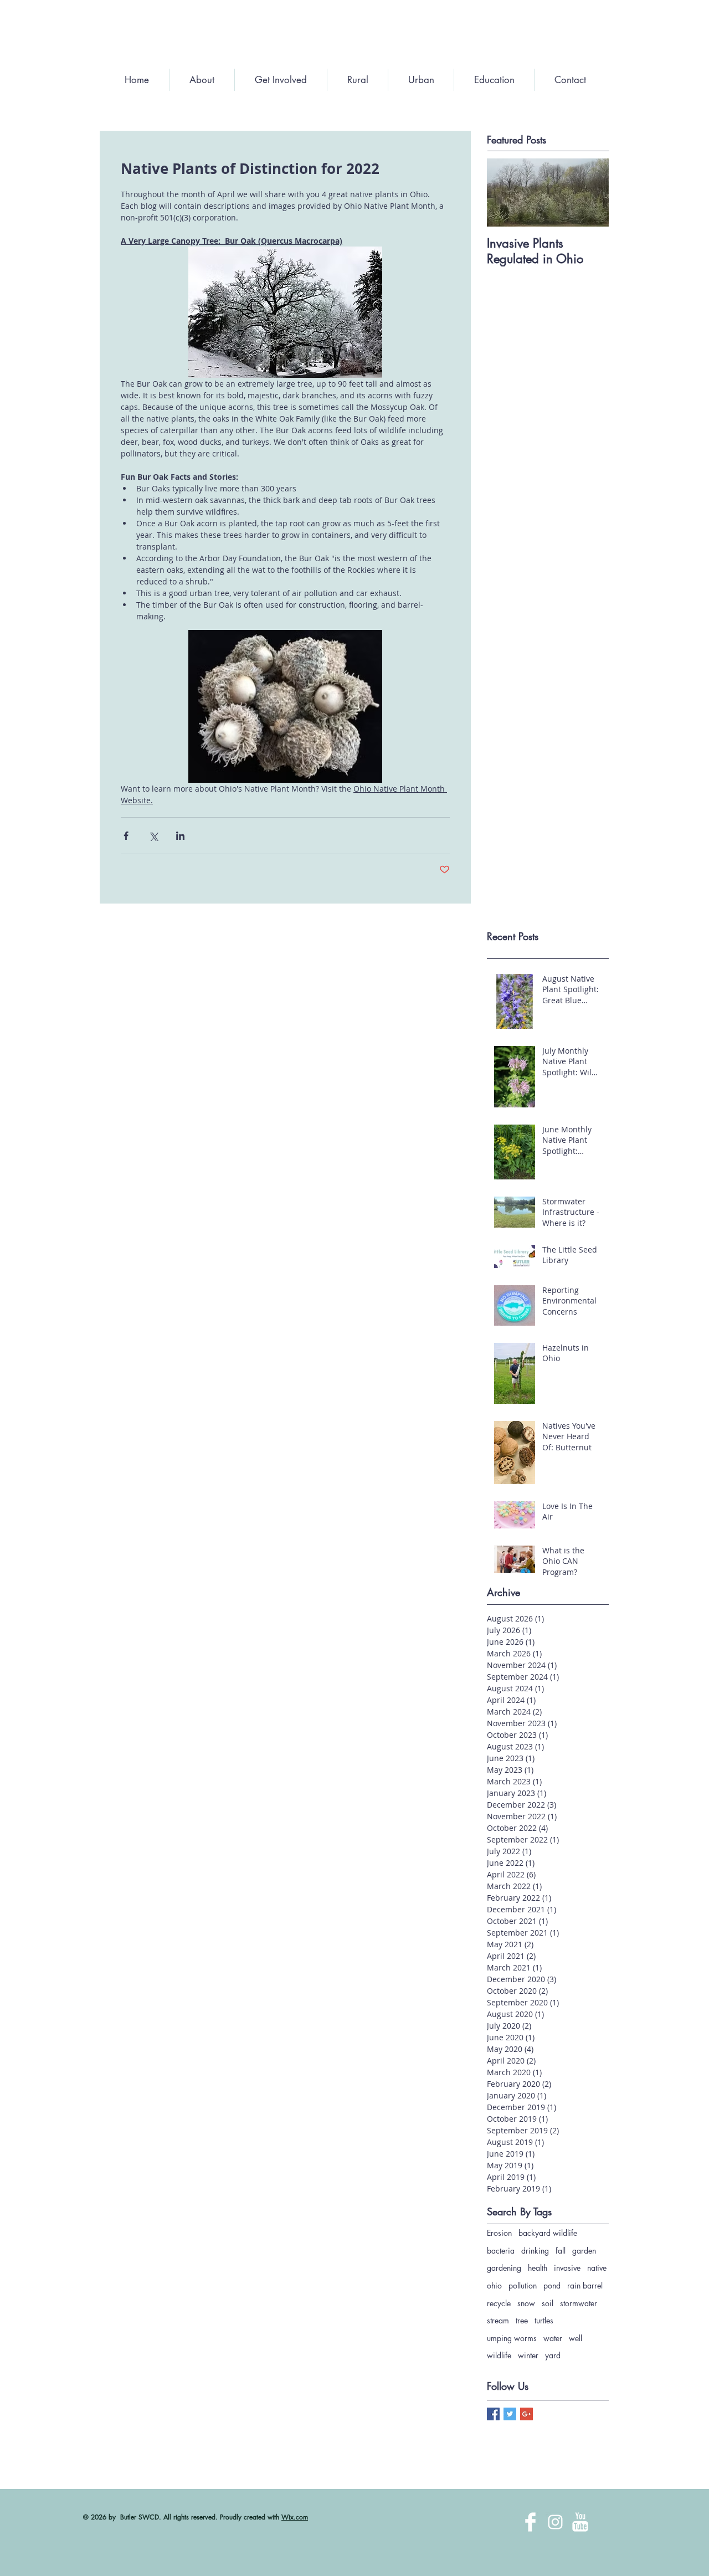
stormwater (579, 2303)
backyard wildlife (548, 2233)
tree (522, 2320)
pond (552, 2285)
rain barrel (585, 2285)
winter (528, 2355)
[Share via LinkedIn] (180, 836)
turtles (544, 2320)
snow (526, 2303)
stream (498, 2320)
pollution (523, 2285)
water (553, 2338)
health (538, 2268)
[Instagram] (555, 2522)
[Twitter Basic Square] (510, 2414)
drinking (535, 2251)
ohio (494, 2285)
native (597, 2268)
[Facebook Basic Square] (493, 2414)
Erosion (499, 2233)
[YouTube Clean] (580, 2522)
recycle (499, 2303)
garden (584, 2251)
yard (553, 2355)
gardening (504, 2268)
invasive (567, 2268)
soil (548, 2303)
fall (561, 2251)
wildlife (499, 2355)
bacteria (501, 2251)
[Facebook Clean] (530, 2522)
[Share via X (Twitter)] (153, 836)
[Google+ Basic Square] (526, 2414)
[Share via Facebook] (126, 836)
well (576, 2338)
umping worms (512, 2338)
